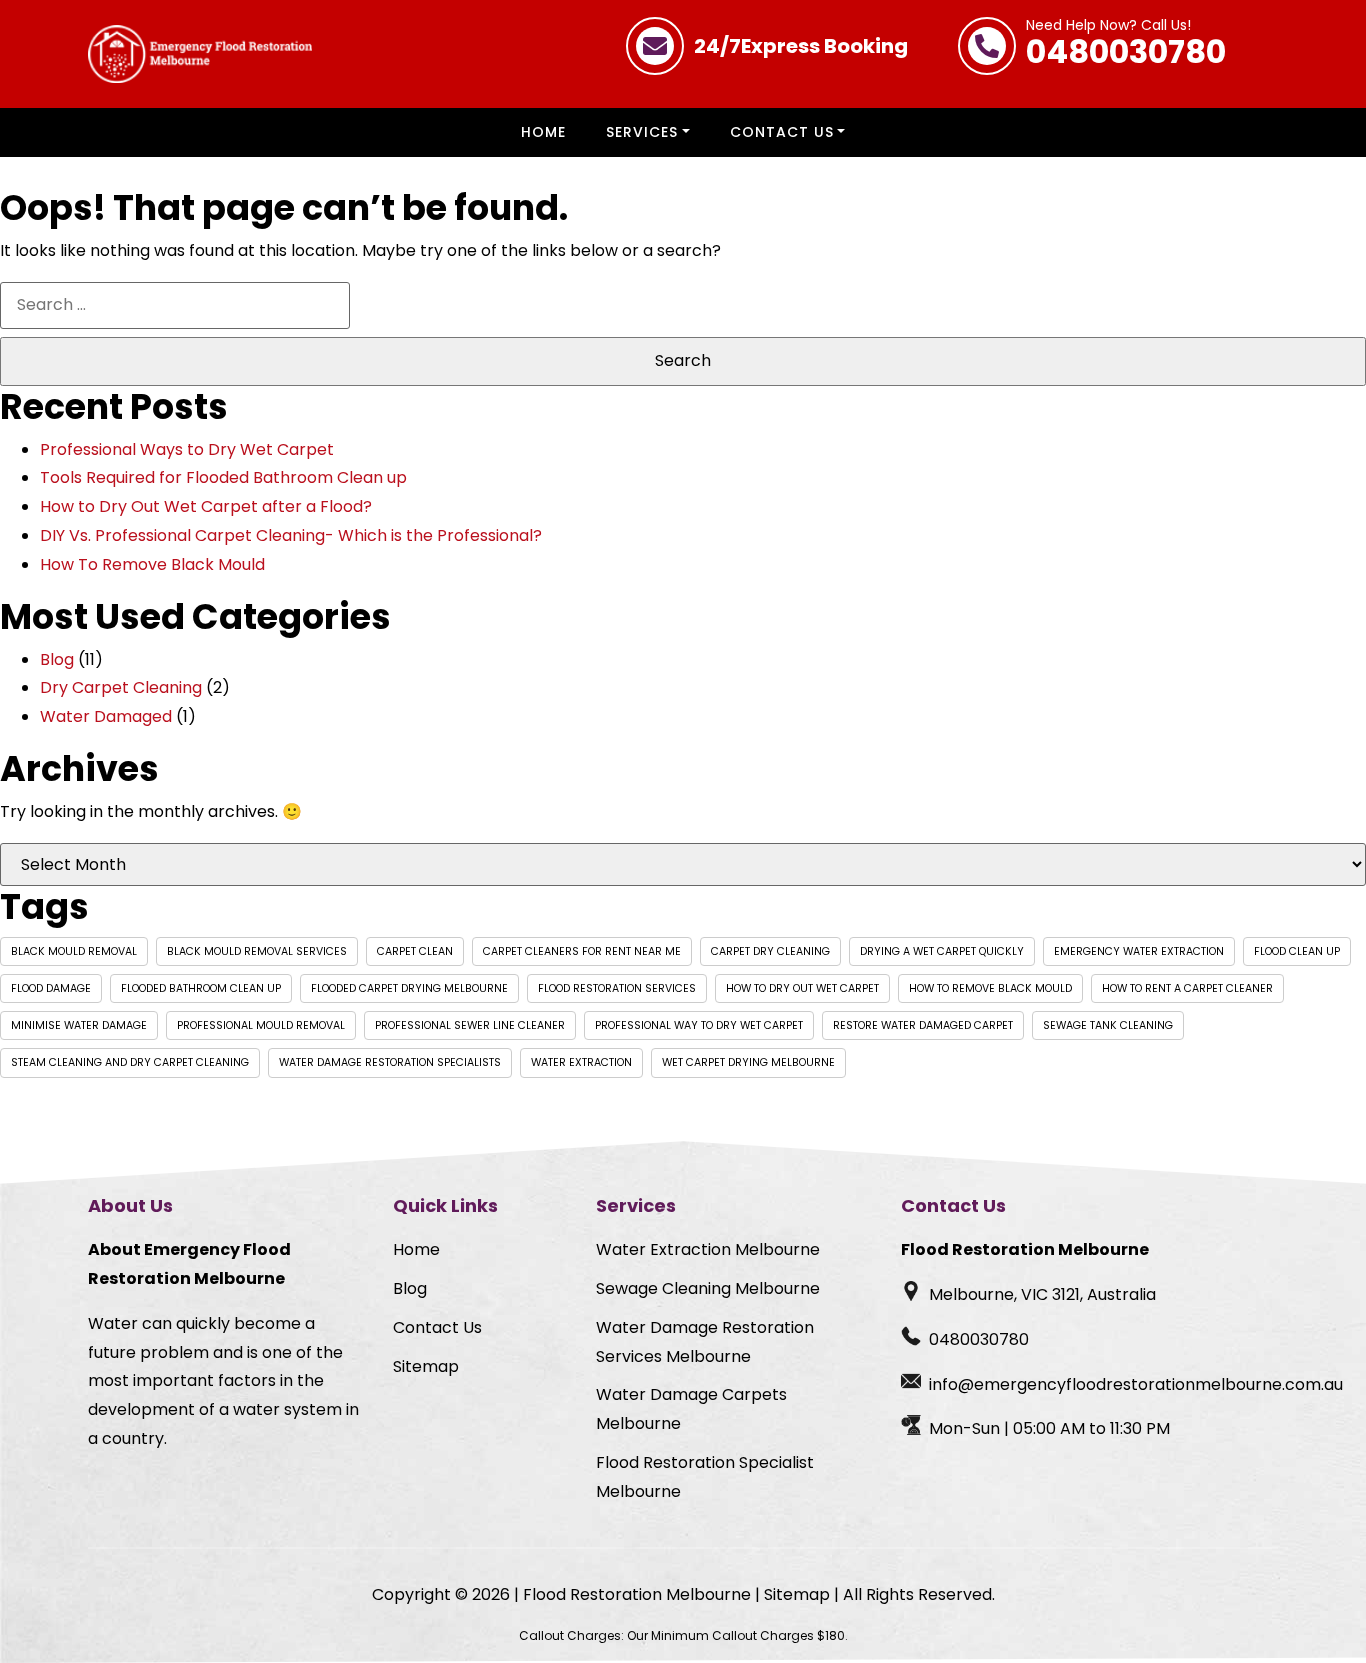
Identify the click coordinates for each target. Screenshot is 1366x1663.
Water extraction (581, 1062)
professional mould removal (261, 1025)
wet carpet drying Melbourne (748, 1062)
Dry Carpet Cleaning (121, 687)
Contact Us (782, 132)
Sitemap (426, 1366)
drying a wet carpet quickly (942, 951)
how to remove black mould (990, 988)
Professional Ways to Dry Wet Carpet (187, 449)
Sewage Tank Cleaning (1108, 1025)
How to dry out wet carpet (802, 988)
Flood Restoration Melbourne (637, 1594)
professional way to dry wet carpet (699, 1025)
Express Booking (801, 46)
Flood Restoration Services (617, 988)
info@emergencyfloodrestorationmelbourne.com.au (1136, 1384)
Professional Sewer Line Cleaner (470, 1025)
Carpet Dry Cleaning (770, 951)
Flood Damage (51, 988)
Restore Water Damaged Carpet (923, 1025)
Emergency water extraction (1139, 951)
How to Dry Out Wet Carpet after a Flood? (206, 506)
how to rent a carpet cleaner (1187, 988)
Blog (57, 659)
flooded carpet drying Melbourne (409, 988)
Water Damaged (106, 716)
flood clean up (1297, 951)
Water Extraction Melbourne (708, 1249)
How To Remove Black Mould (152, 564)
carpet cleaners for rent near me (582, 951)
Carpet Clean (415, 951)
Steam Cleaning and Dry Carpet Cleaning (130, 1062)
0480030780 (1126, 46)
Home (543, 132)
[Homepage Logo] (200, 54)
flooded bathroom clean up (201, 988)
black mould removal (74, 951)
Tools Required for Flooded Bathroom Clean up (223, 477)
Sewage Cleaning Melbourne (708, 1288)
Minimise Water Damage (79, 1025)
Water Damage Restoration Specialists (390, 1062)
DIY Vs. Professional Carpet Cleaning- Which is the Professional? (291, 535)
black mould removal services (257, 951)
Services (642, 132)
